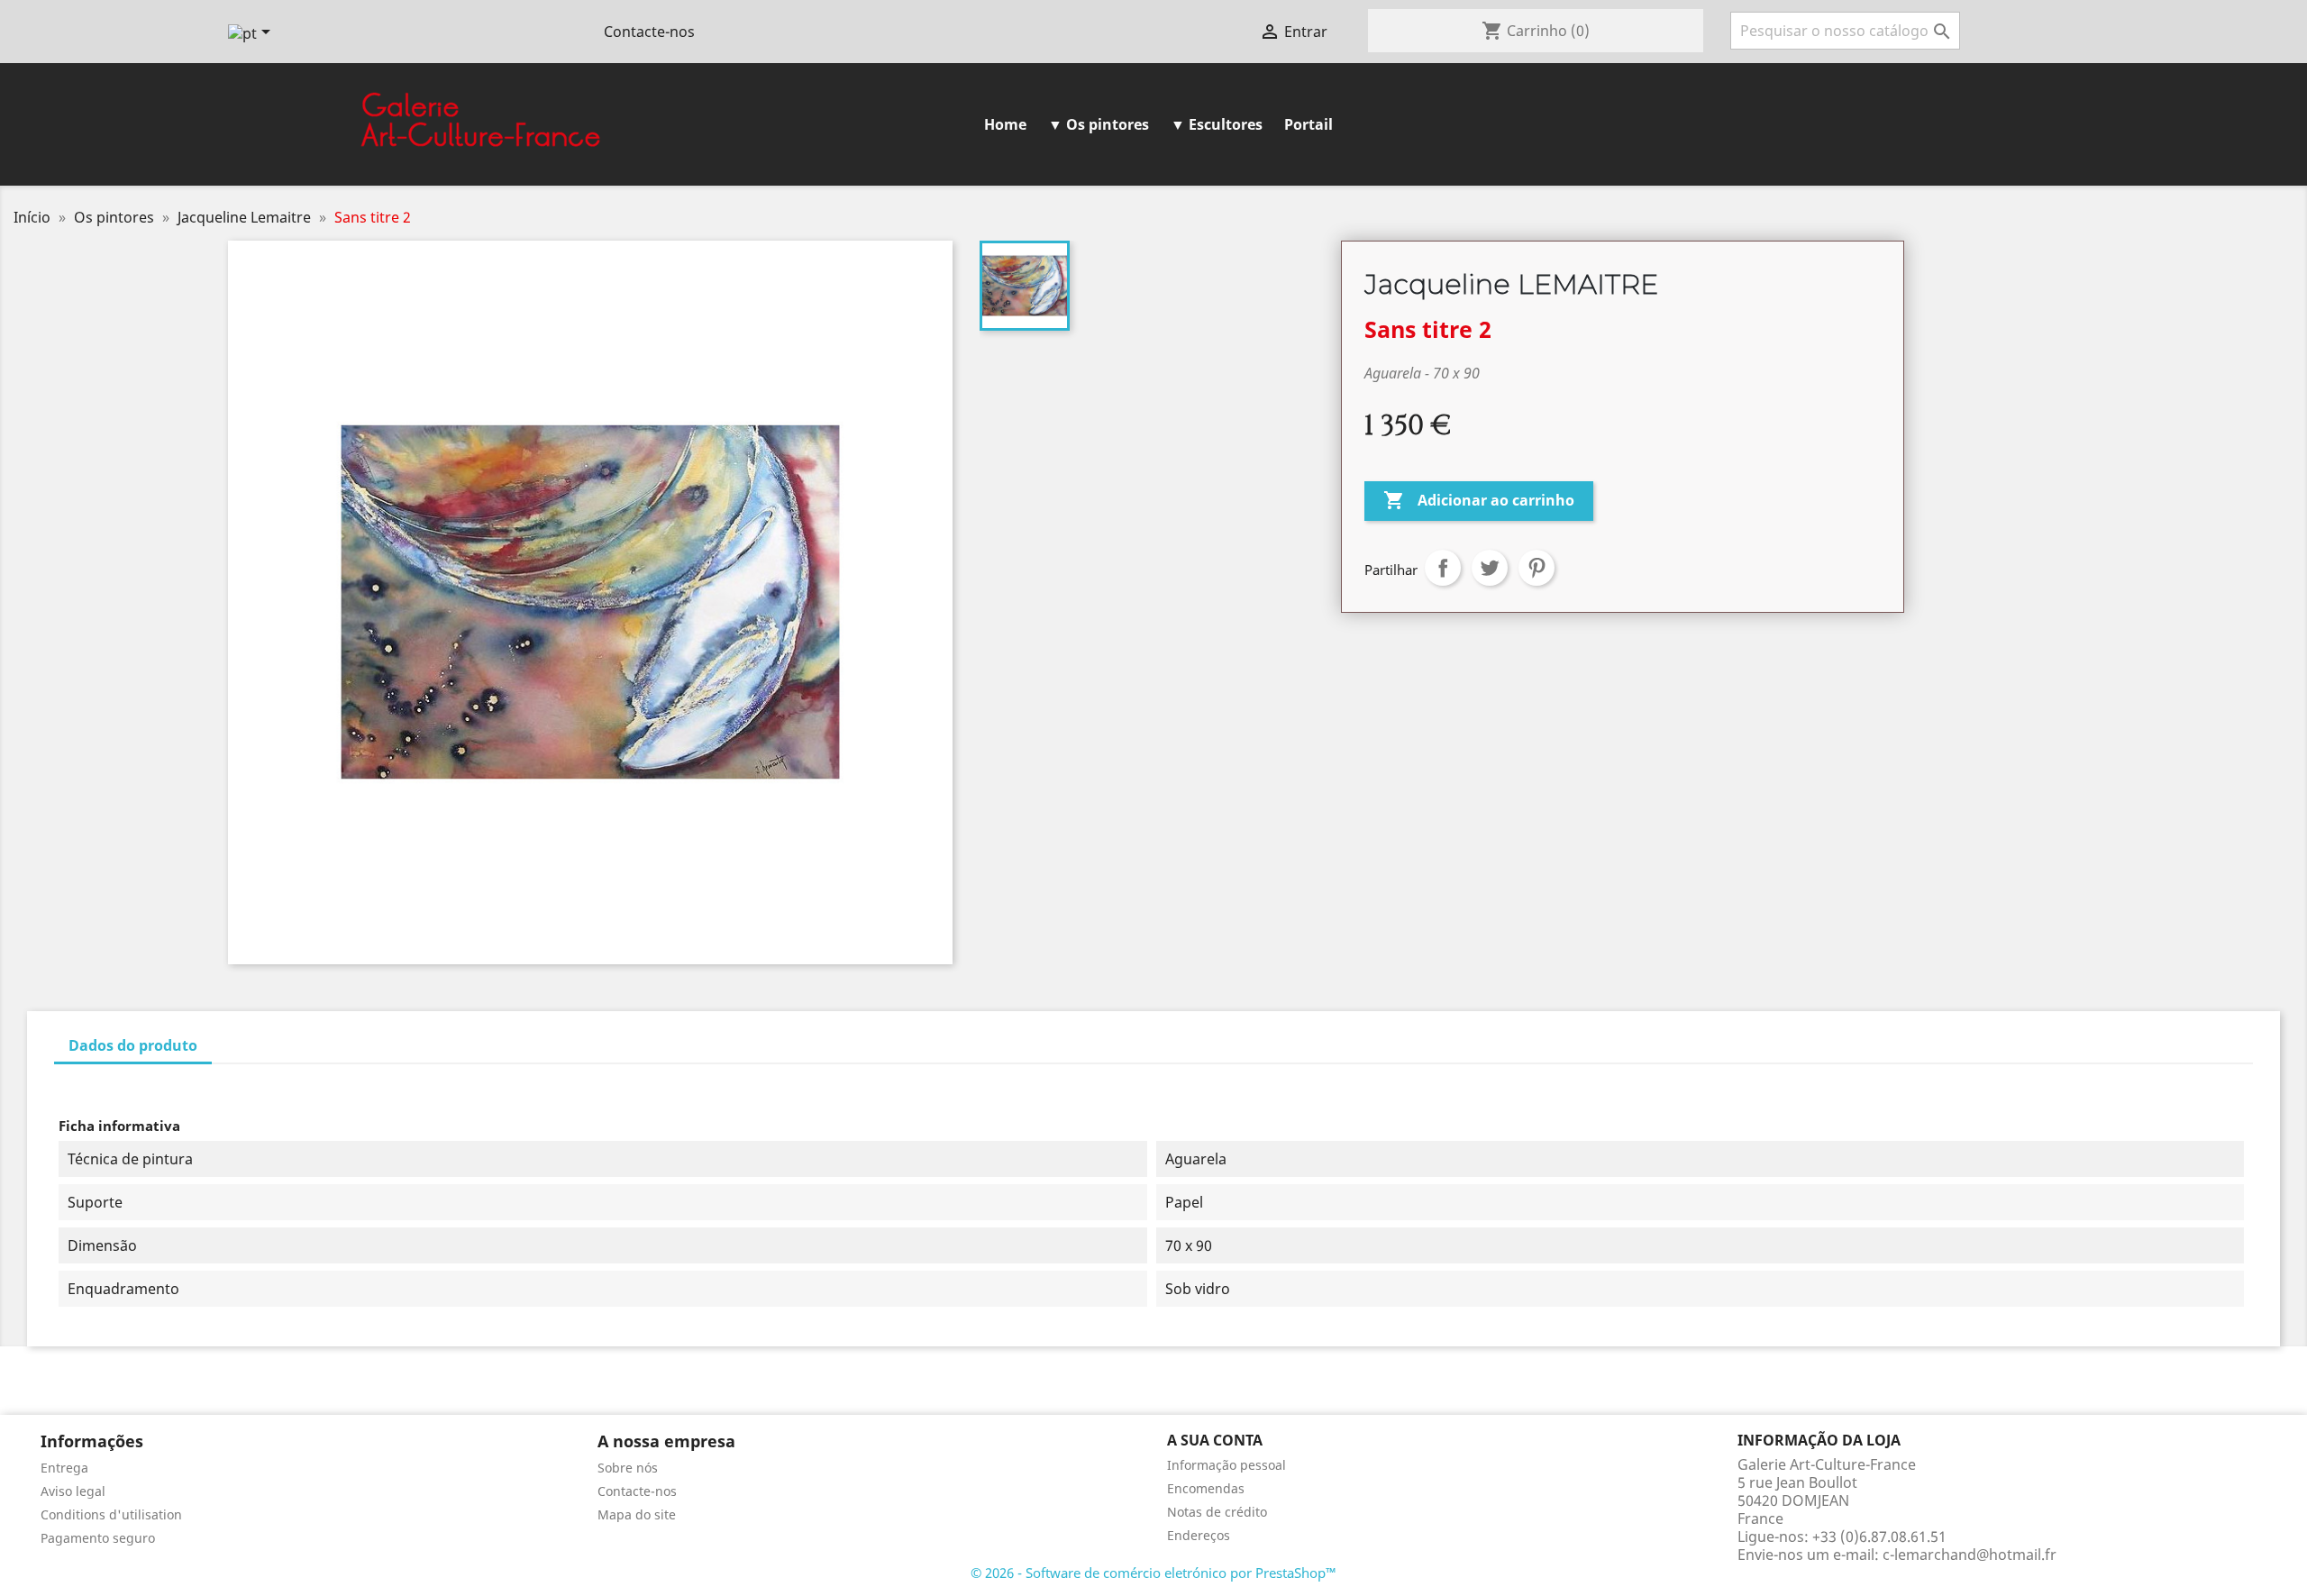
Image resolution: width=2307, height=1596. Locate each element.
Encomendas (1206, 1488)
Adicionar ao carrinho (1479, 500)
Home (1005, 124)
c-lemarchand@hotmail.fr (1970, 1555)
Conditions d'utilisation (111, 1514)
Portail (1309, 124)
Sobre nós (628, 1468)
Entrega (64, 1468)
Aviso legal (73, 1491)
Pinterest (1536, 568)
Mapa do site (637, 1514)
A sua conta (1215, 1440)
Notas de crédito (1217, 1512)
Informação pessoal (1226, 1465)
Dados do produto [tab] (133, 1045)
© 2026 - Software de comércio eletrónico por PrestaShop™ (1153, 1573)
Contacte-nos (649, 32)
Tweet (1490, 568)
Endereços (1199, 1535)
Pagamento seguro (98, 1538)
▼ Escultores (1217, 124)
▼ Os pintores (1099, 124)
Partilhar (1443, 568)
